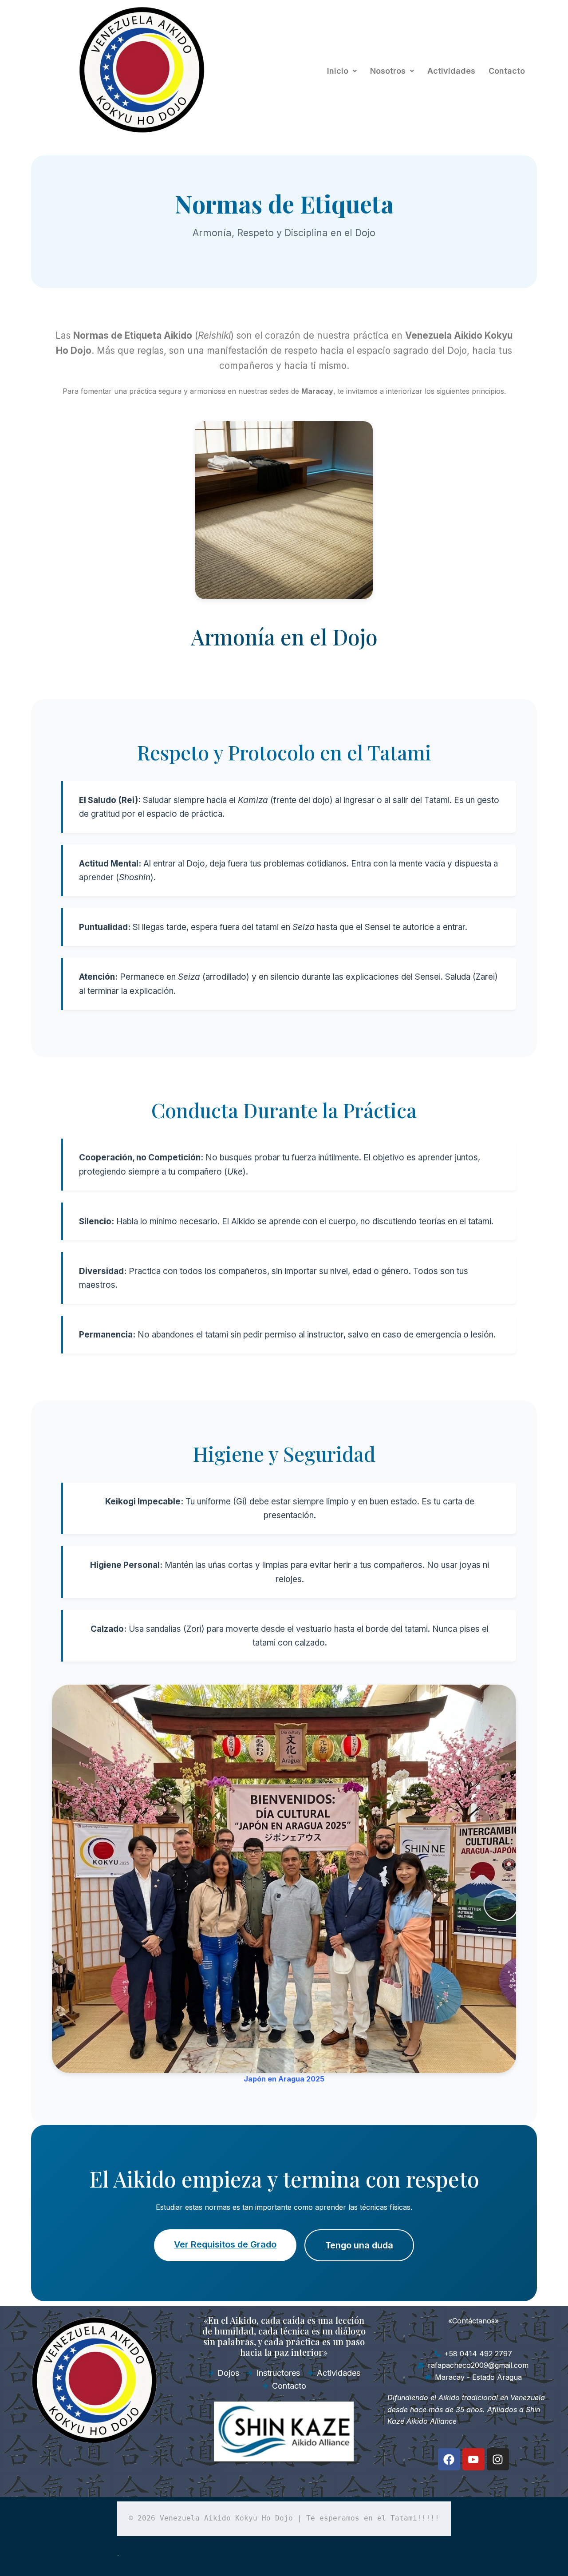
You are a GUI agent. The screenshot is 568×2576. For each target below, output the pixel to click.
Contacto (507, 71)
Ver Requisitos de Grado (225, 2244)
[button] (342, 71)
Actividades (451, 71)
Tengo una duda (359, 2245)
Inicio (338, 71)
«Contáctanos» (473, 2321)
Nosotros (388, 71)
